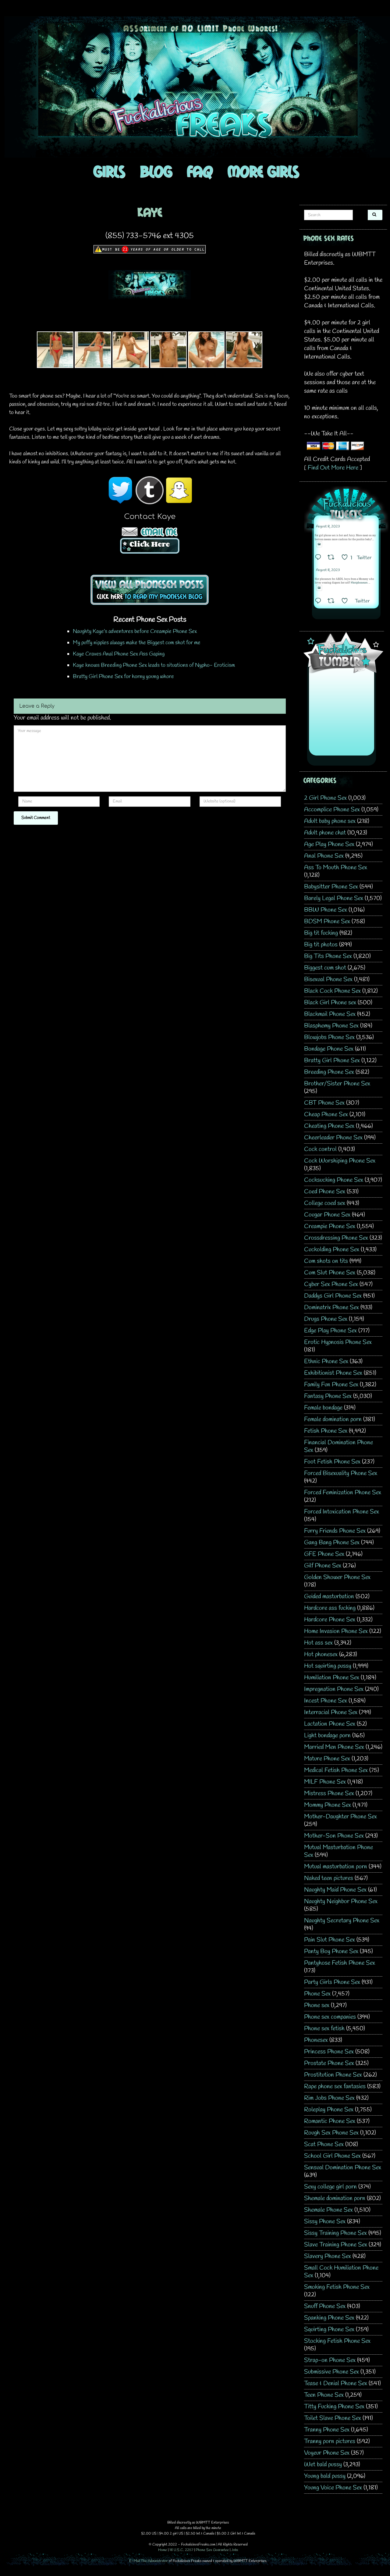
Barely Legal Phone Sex (334, 898)
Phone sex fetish (324, 2029)
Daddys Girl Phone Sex (333, 1296)
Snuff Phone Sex (325, 2306)
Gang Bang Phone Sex (332, 1543)
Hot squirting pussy (328, 1666)
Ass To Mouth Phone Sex (336, 868)
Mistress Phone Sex (329, 1794)
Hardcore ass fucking (330, 1608)
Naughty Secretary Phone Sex (342, 1921)
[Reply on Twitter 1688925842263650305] (320, 558)
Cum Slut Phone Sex (330, 1273)
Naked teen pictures (329, 1878)
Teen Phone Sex (324, 2395)
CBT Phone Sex (324, 1103)
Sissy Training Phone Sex (335, 2233)
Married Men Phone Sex (334, 1747)
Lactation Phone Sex (330, 1724)
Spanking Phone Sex (329, 2318)
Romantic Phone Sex (330, 2121)
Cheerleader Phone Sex (333, 1138)
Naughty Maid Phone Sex (335, 1890)
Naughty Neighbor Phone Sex (341, 1901)
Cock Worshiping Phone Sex (340, 1161)
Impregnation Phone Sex (334, 1689)
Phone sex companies (330, 2017)
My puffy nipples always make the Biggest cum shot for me (137, 643)
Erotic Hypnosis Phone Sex (338, 1342)
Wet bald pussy (323, 2465)
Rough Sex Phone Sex (331, 2133)
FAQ (200, 171)
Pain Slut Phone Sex (330, 1940)
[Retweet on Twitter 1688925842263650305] (333, 558)
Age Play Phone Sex (329, 844)
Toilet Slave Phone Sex (333, 2418)
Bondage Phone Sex (329, 1049)
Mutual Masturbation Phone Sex (339, 1851)
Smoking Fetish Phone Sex (337, 2287)
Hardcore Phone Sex (330, 1620)
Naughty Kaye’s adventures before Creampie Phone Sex (135, 631)
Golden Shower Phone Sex (337, 1577)
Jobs (235, 2550)
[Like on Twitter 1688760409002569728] (347, 602)
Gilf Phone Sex (323, 1566)
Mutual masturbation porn (336, 1867)
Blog (156, 171)
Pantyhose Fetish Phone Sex (340, 1963)
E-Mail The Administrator (149, 2561)
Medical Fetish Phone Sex (336, 1770)
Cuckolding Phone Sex (332, 1250)
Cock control (320, 1149)
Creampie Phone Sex (330, 1226)
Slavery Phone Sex (328, 2256)
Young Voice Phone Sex (333, 2488)
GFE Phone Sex (324, 1554)
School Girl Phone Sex (332, 2156)
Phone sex (317, 2005)
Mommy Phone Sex (328, 1805)
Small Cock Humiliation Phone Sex (341, 2272)
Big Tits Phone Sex (328, 956)
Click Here (150, 544)
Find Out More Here (333, 468)
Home (163, 2550)
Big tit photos (321, 945)
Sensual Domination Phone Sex (343, 2168)
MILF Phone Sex (325, 1782)
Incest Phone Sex (326, 1701)
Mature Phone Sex (327, 1759)
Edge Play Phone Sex (330, 1331)
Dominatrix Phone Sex (331, 1308)
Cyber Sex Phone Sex (331, 1284)
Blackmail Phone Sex (330, 1014)
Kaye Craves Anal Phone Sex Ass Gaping (119, 654)
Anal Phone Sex (324, 856)
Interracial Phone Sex (331, 1712)
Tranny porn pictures (330, 2441)
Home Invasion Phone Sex (336, 1631)
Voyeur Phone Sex (327, 2453)
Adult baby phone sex (330, 821)
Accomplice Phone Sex (332, 810)
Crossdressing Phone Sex (336, 1238)
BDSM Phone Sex (327, 922)
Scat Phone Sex (324, 2144)
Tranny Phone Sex (327, 2430)
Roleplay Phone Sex (329, 2110)
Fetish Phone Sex (326, 1431)
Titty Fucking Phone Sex (334, 2407)
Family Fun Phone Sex (331, 1385)
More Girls (263, 171)
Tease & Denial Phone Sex (336, 2383)
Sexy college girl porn (330, 2187)
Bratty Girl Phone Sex (332, 1061)
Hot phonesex (321, 1654)
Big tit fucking (321, 933)
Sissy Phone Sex (325, 2222)
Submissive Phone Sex (331, 2372)
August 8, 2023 (328, 527)
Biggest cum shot (325, 968)
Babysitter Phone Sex (331, 887)
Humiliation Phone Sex (332, 1678)
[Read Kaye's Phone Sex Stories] (150, 589)
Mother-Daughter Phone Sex (340, 1817)
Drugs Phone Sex (326, 1319)
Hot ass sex (318, 1643)
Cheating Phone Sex (329, 1126)
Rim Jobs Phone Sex (329, 2098)
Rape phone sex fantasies (335, 2087)
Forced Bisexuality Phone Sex (341, 1473)
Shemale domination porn (335, 2198)
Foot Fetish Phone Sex (332, 1462)
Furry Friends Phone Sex (335, 1531)
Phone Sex (317, 1994)
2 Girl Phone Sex (325, 798)
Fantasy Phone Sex (328, 1396)
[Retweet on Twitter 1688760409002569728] (333, 602)
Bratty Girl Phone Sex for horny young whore (123, 677)
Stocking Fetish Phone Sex (337, 2341)
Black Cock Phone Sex (332, 991)
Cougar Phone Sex (327, 1215)
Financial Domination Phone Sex (339, 1446)
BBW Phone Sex (326, 910)
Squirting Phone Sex (329, 2329)
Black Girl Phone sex (330, 1003)
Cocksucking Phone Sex (334, 1180)
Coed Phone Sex (325, 1192)
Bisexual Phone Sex (328, 979)
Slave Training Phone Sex (336, 2245)
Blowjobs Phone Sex (329, 1037)
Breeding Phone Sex (329, 1072)
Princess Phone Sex (329, 2052)
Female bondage (323, 1408)
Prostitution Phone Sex (333, 2075)
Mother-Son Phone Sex (334, 1836)
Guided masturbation (329, 1597)
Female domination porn (333, 1419)
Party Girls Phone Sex (332, 1982)
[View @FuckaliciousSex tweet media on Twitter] (319, 544)
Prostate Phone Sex (329, 2063)
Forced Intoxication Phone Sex (342, 1512)
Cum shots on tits (326, 1261)
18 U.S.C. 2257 (181, 2550)
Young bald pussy (325, 2476)
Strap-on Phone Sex (330, 2360)
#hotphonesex (359, 583)
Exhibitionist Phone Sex (333, 1373)
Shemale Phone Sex (328, 2210)
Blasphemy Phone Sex (331, 1026)
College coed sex (325, 1203)
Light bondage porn (327, 1736)
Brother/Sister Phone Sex (337, 1084)
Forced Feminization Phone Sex (343, 1493)
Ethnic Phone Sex (326, 1361)
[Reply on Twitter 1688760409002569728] (320, 602)
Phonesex (316, 2040)
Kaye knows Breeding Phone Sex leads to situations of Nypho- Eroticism (154, 665)
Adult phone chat (325, 833)
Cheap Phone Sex (326, 1115)
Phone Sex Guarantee (212, 2550)
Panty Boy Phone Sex (331, 1951)
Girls (109, 171)
